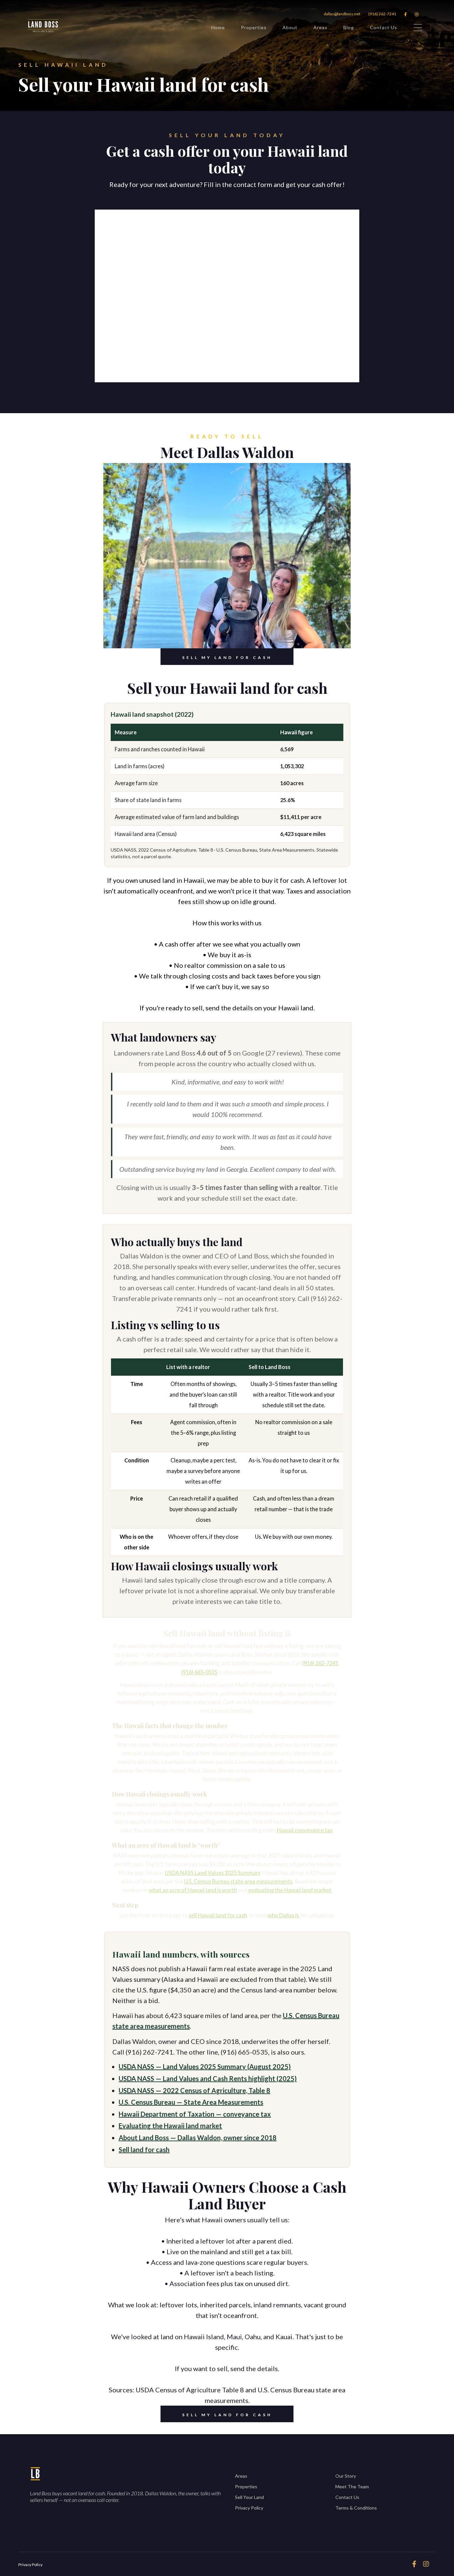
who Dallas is (283, 1915)
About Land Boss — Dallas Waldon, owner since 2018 (198, 2138)
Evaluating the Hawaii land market (170, 2126)
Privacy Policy (249, 2508)
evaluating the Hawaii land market (290, 1890)
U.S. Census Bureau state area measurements (238, 1881)
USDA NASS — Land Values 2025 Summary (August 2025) (205, 2067)
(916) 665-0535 (199, 1672)
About (290, 27)
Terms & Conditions (356, 2508)
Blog (349, 27)
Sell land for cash (144, 2150)
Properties (254, 27)
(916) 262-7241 (382, 14)
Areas (320, 27)
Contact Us (384, 27)
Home (218, 27)
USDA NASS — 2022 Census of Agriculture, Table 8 (194, 2090)
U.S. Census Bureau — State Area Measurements (191, 2102)
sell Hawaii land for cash (218, 1915)
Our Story (346, 2476)
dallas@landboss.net (342, 14)
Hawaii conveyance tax (305, 1830)
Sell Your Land (249, 2497)
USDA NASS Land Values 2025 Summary (213, 1873)
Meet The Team (352, 2486)
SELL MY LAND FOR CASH (227, 657)
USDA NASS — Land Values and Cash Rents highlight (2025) (208, 2078)
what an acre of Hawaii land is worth (193, 1890)
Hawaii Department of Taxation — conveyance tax (195, 2114)
